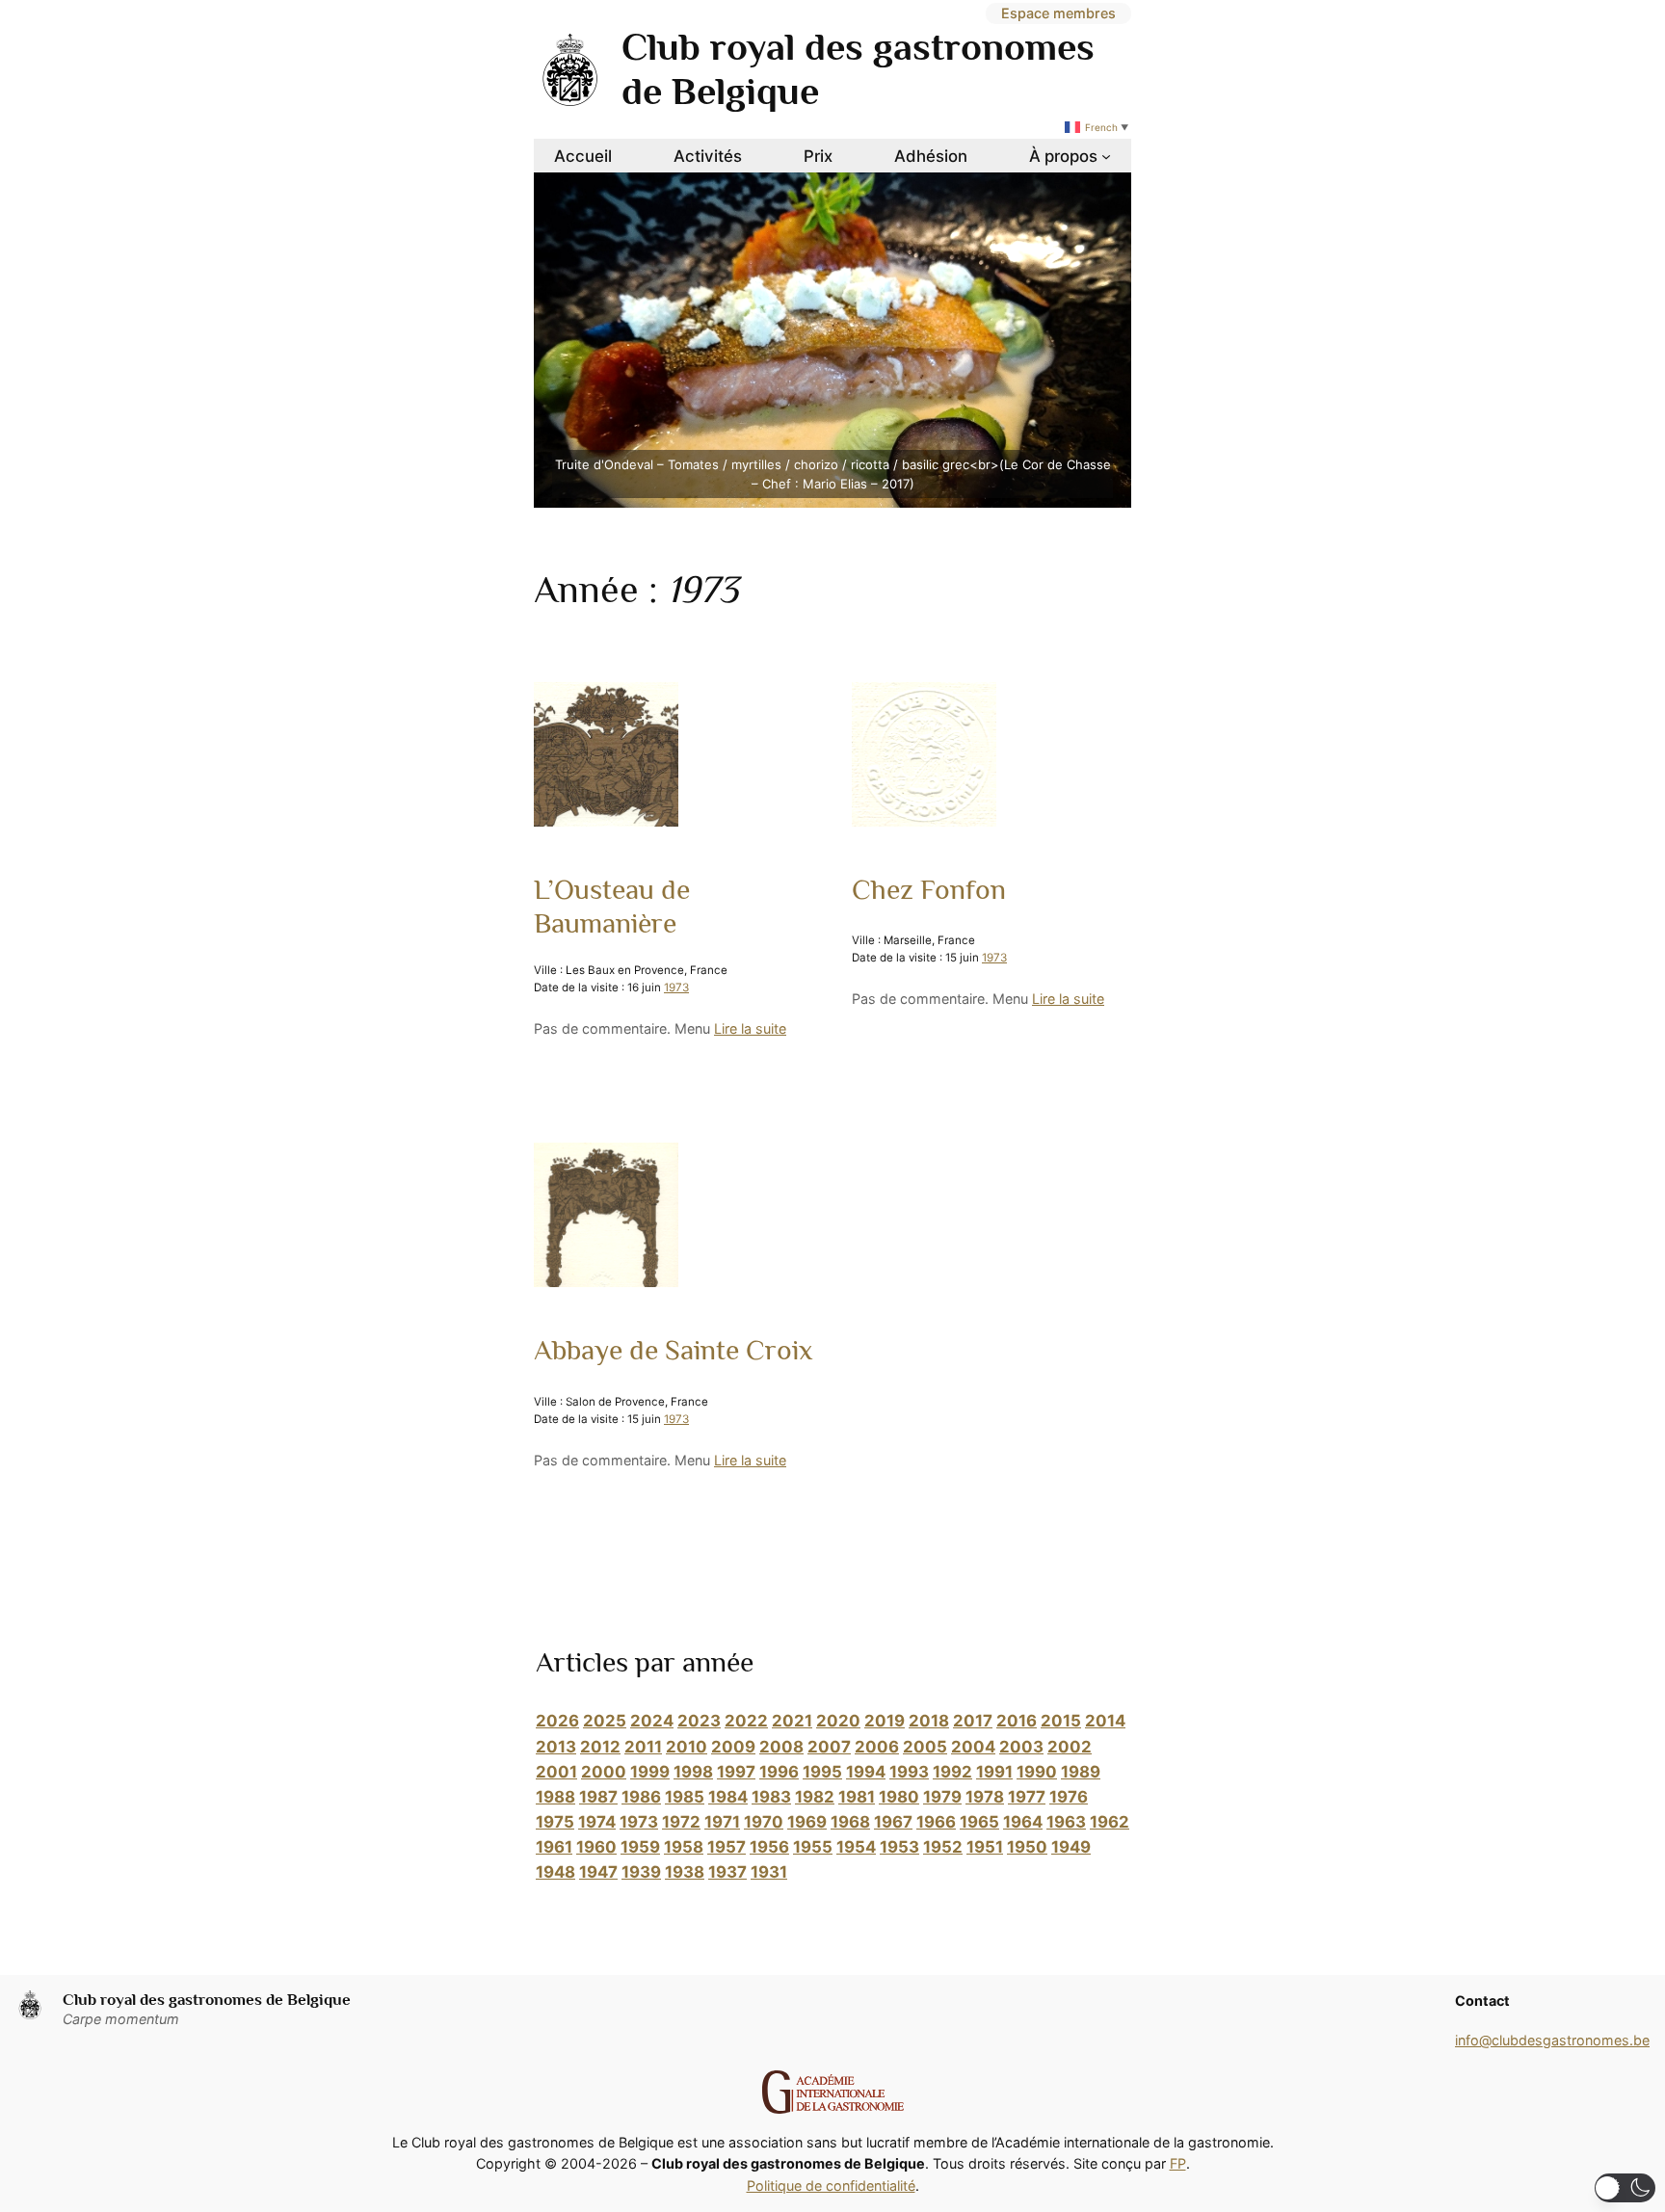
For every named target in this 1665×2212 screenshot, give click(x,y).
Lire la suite (750, 1028)
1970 (764, 1822)
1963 (1066, 1822)
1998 (693, 1772)
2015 (1061, 1721)
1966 (936, 1822)
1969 (807, 1822)
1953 (899, 1847)
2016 (1017, 1721)
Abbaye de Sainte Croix (673, 1350)
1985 (685, 1797)
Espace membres (1058, 13)
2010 (687, 1747)
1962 (1110, 1822)
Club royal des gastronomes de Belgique (207, 2000)
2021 (792, 1721)
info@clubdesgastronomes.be (1552, 2040)
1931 (769, 1872)
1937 (727, 1872)
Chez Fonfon (929, 889)
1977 (1027, 1797)
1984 (728, 1797)
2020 (838, 1721)
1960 (596, 1847)
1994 (866, 1772)
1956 (769, 1847)
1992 (952, 1772)
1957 (727, 1847)
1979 (942, 1797)
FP (1178, 2163)
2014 (1105, 1721)
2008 (781, 1747)
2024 (652, 1721)
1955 (813, 1847)
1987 (598, 1797)
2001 (556, 1772)
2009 (733, 1747)
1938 (685, 1872)
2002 (1070, 1747)
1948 (555, 1872)
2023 (699, 1721)
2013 (556, 1747)
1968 (850, 1822)
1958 (684, 1847)
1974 (597, 1822)
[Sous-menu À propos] (1106, 156)
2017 (973, 1721)
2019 (885, 1721)
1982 (815, 1797)
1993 (909, 1772)
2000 (604, 1772)
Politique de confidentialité (831, 2186)
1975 (555, 1822)
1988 (555, 1797)
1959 (640, 1847)
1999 (650, 1772)
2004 (973, 1747)
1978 (985, 1797)
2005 (925, 1747)
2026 (557, 1721)
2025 (605, 1721)
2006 (877, 1747)
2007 (829, 1747)
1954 (856, 1847)
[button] (1625, 2188)
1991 (994, 1772)
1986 (641, 1797)
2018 (929, 1721)
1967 (893, 1822)
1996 (779, 1772)
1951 (985, 1847)
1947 (598, 1872)
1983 (771, 1797)
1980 (899, 1797)
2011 (643, 1747)
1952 (943, 1847)
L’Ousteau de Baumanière (612, 907)
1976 (1069, 1797)
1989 (1081, 1772)
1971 (722, 1822)
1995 (822, 1772)
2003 (1021, 1747)
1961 (554, 1847)
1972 (681, 1822)
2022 (746, 1721)
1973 (676, 987)
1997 (736, 1772)
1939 (641, 1872)
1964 (1023, 1822)
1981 (857, 1797)
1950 (1027, 1847)
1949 (1071, 1847)
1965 (979, 1822)
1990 (1037, 1772)
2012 (600, 1747)
